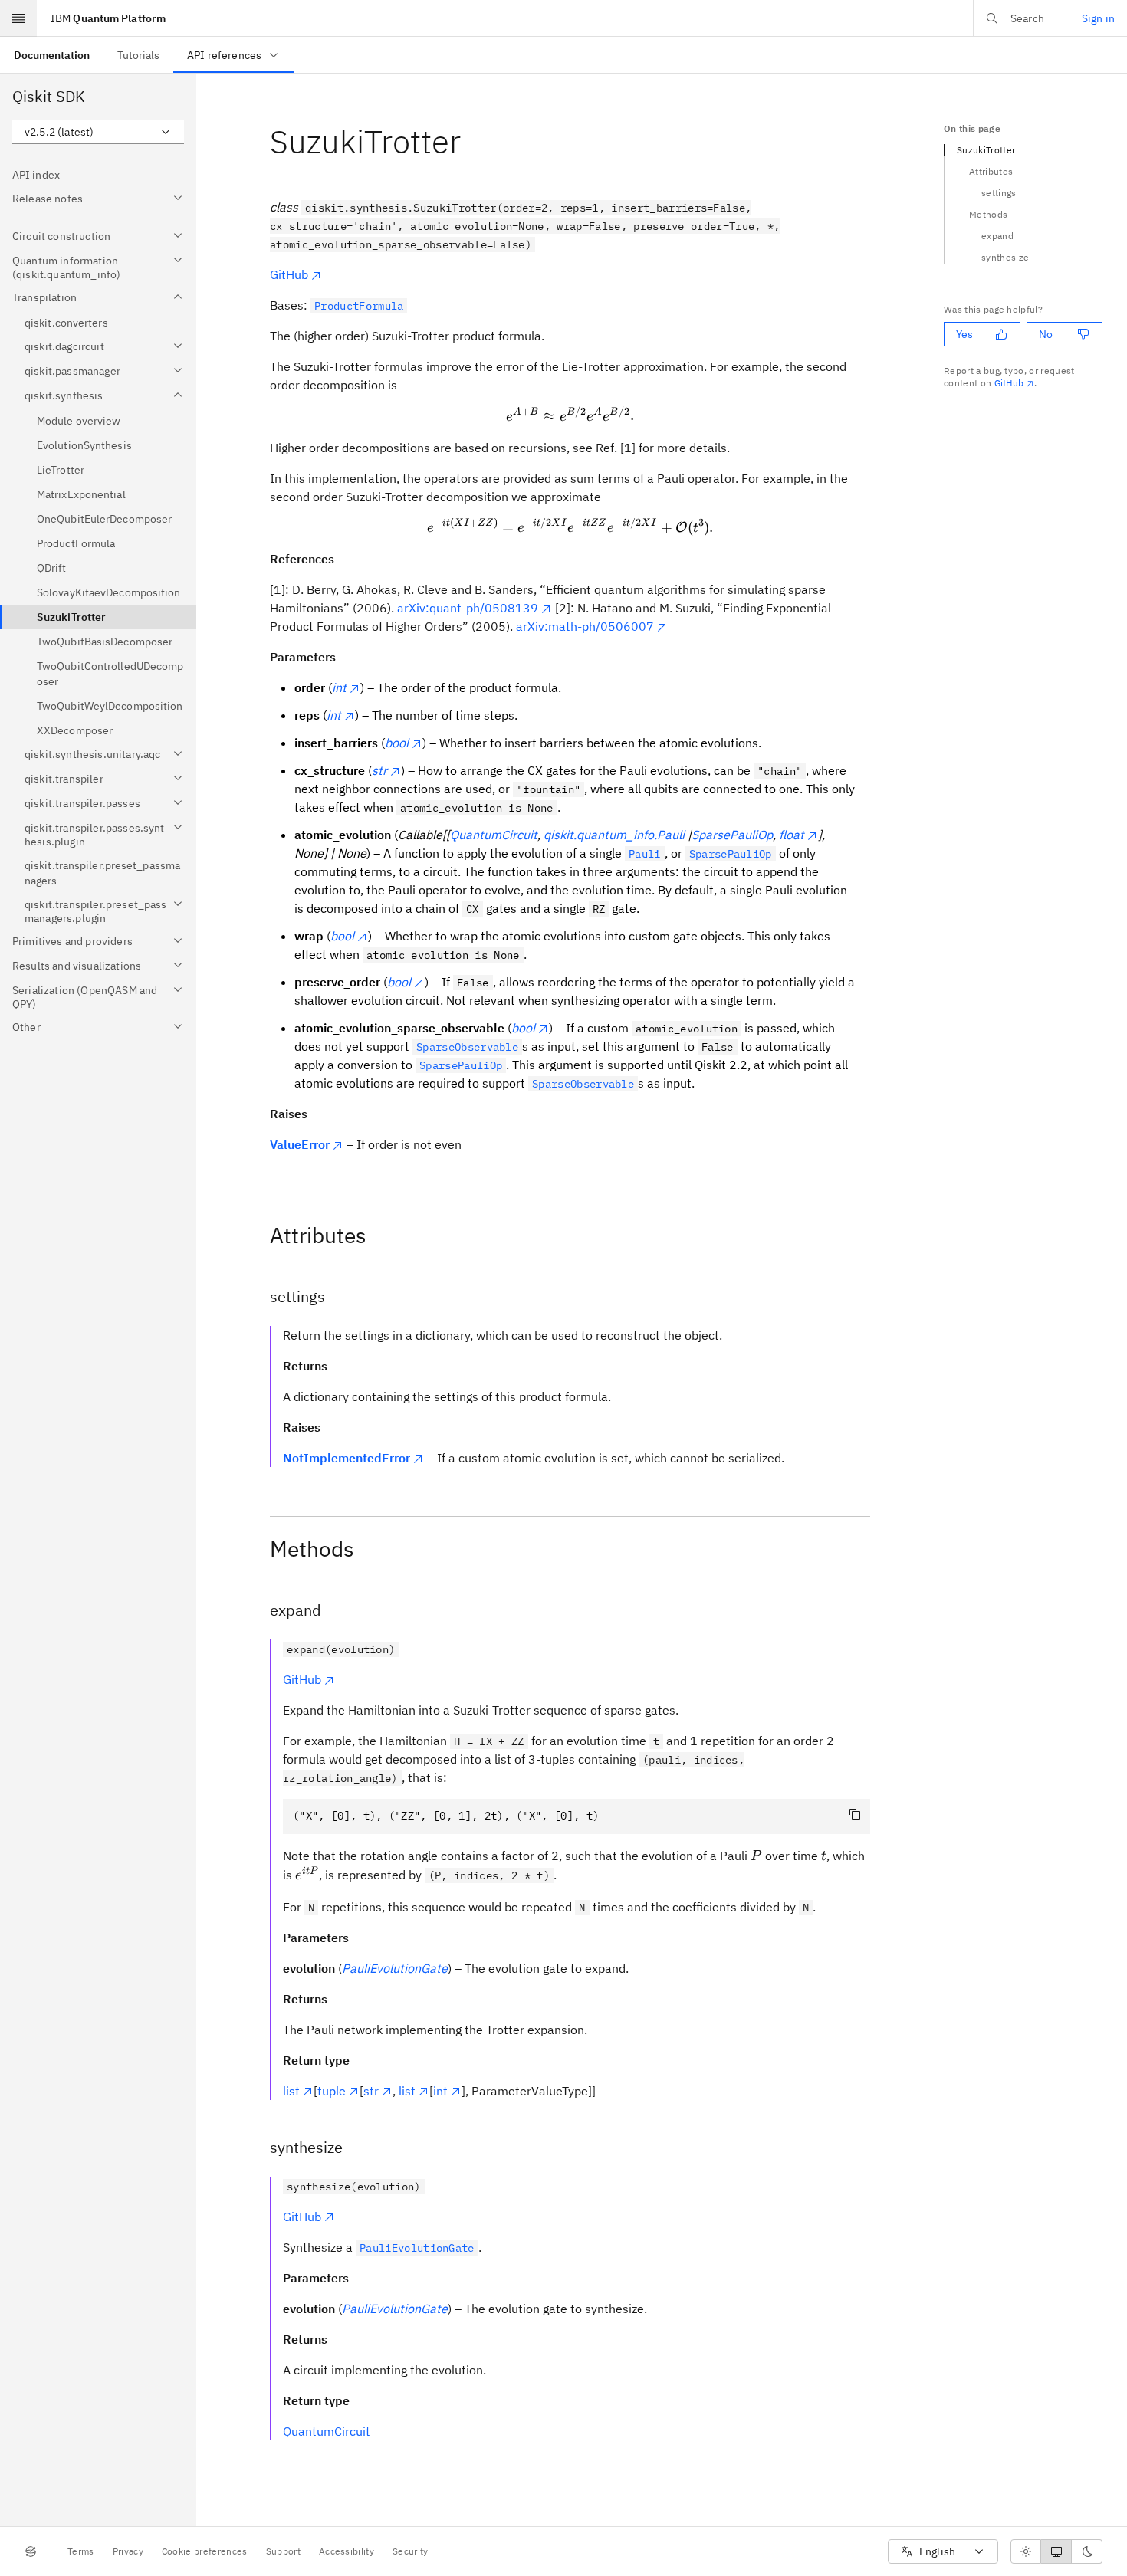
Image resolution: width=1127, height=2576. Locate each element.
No (1046, 334)
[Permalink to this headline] (473, 141)
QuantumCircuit (327, 2431)
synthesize (1005, 257)
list (291, 2091)
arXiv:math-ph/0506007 (585, 626)
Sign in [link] (1098, 18)
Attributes (991, 171)
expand (997, 236)
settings (999, 193)
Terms (81, 2551)
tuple (332, 2091)
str (371, 2091)
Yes (964, 334)
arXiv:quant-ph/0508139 (468, 608)
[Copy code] (855, 1814)
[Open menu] (18, 18)
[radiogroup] (1056, 2551)
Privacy (128, 2551)
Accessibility (347, 2551)
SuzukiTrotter (986, 150)
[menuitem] (52, 55)
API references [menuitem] (224, 55)
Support (283, 2551)
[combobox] (98, 132)
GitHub (289, 274)
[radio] (1026, 2551)
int (440, 2091)
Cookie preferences (205, 2551)
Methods (988, 214)
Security (411, 2551)
